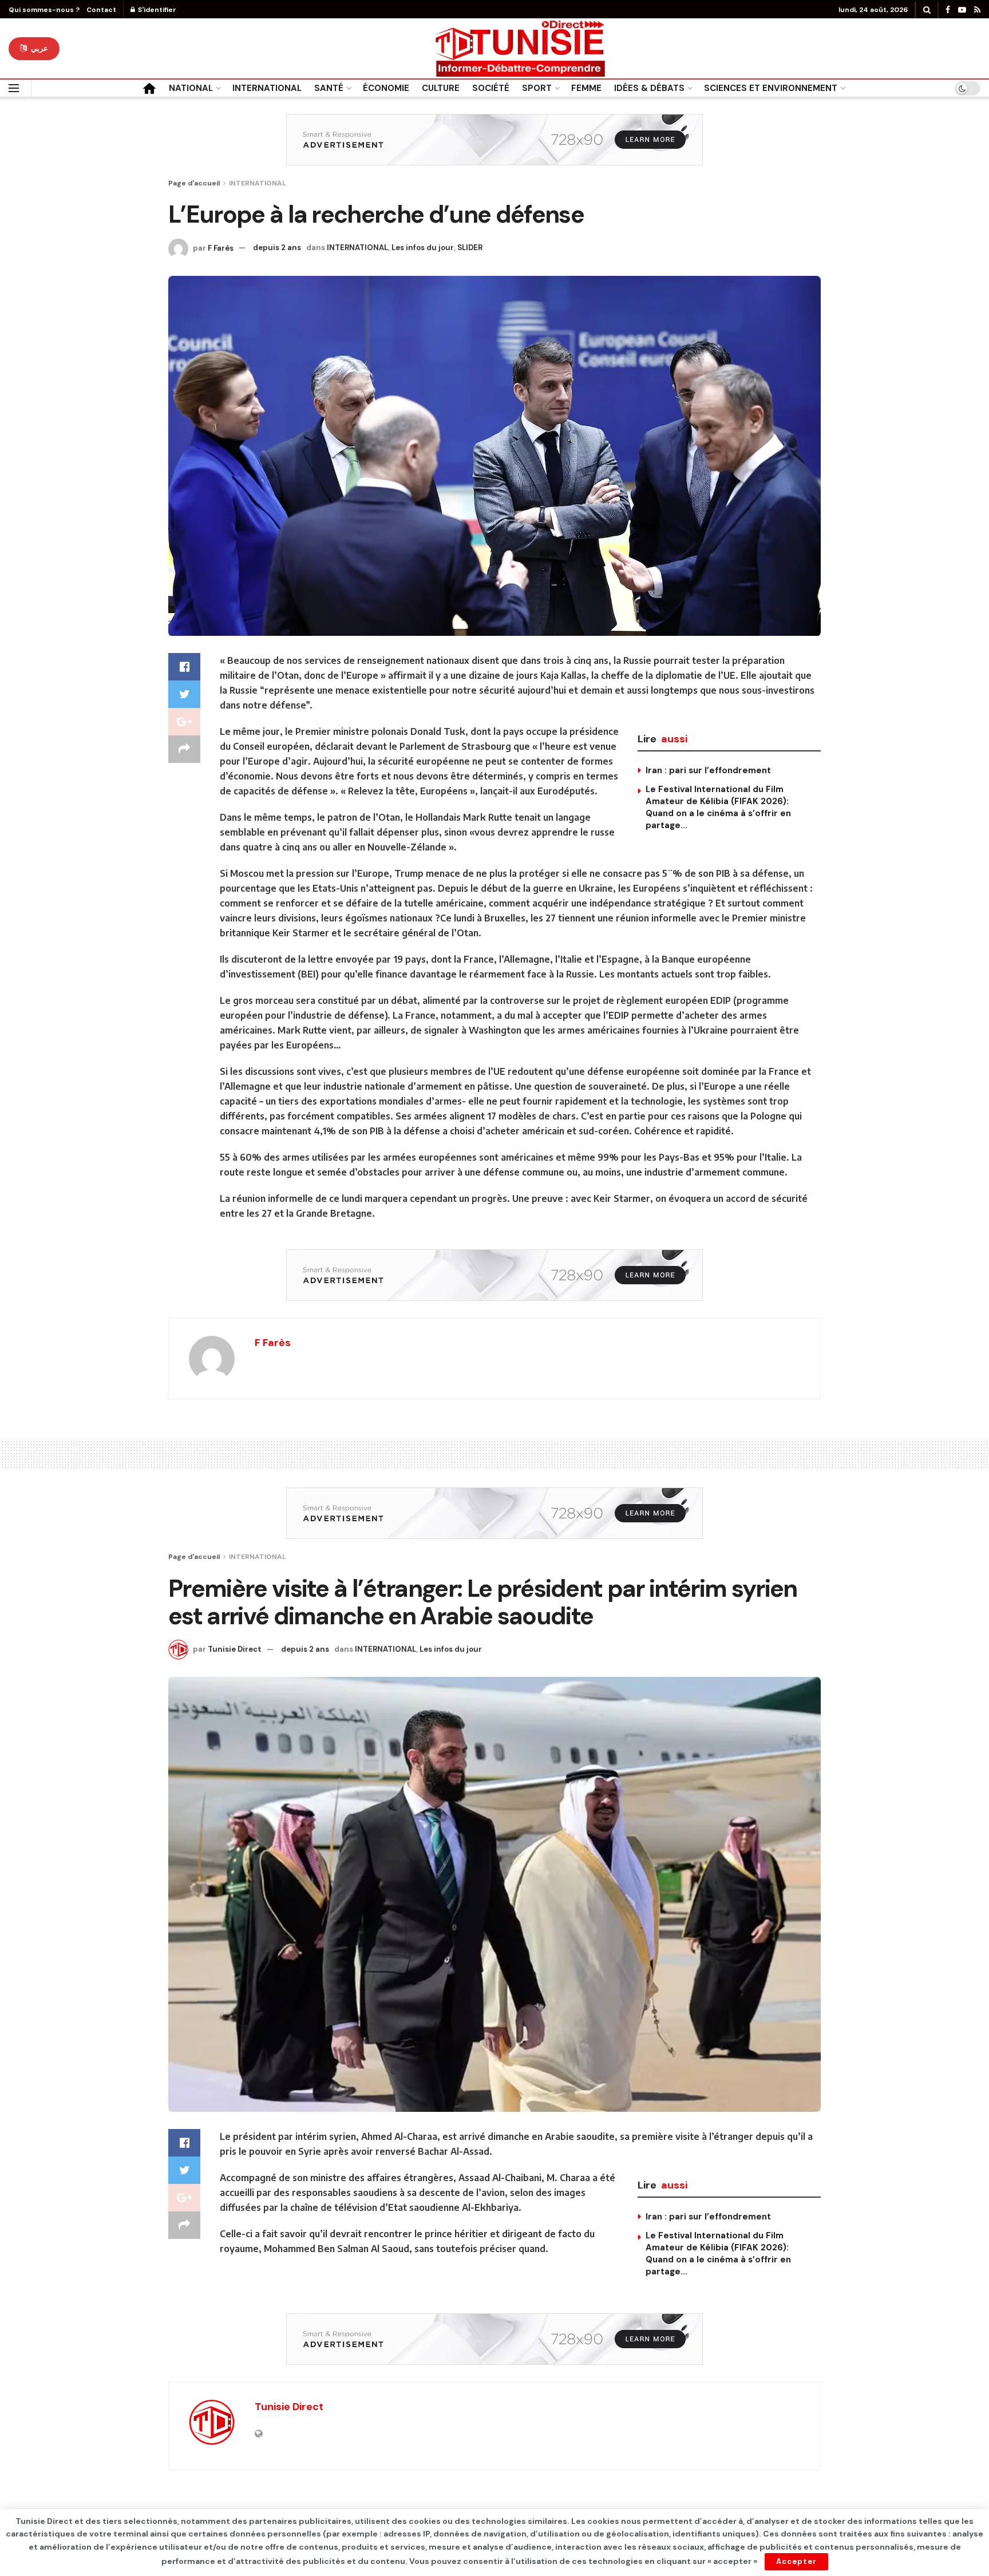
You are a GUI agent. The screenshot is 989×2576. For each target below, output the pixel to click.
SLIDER (470, 248)
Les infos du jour (423, 248)
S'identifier (156, 10)
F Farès (221, 248)
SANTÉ (329, 88)
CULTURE (441, 88)
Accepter (796, 2561)
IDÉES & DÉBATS (649, 88)
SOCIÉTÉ (491, 88)
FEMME (586, 88)
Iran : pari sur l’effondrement (708, 770)
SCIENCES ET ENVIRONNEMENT (771, 88)
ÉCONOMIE (386, 88)
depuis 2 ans (277, 248)
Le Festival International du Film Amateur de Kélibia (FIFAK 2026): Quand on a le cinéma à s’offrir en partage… (718, 807)
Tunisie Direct (235, 1649)
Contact (101, 10)
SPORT (537, 88)
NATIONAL (191, 88)
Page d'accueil (194, 183)
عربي (38, 48)
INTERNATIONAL (267, 88)
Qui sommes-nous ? (44, 10)
